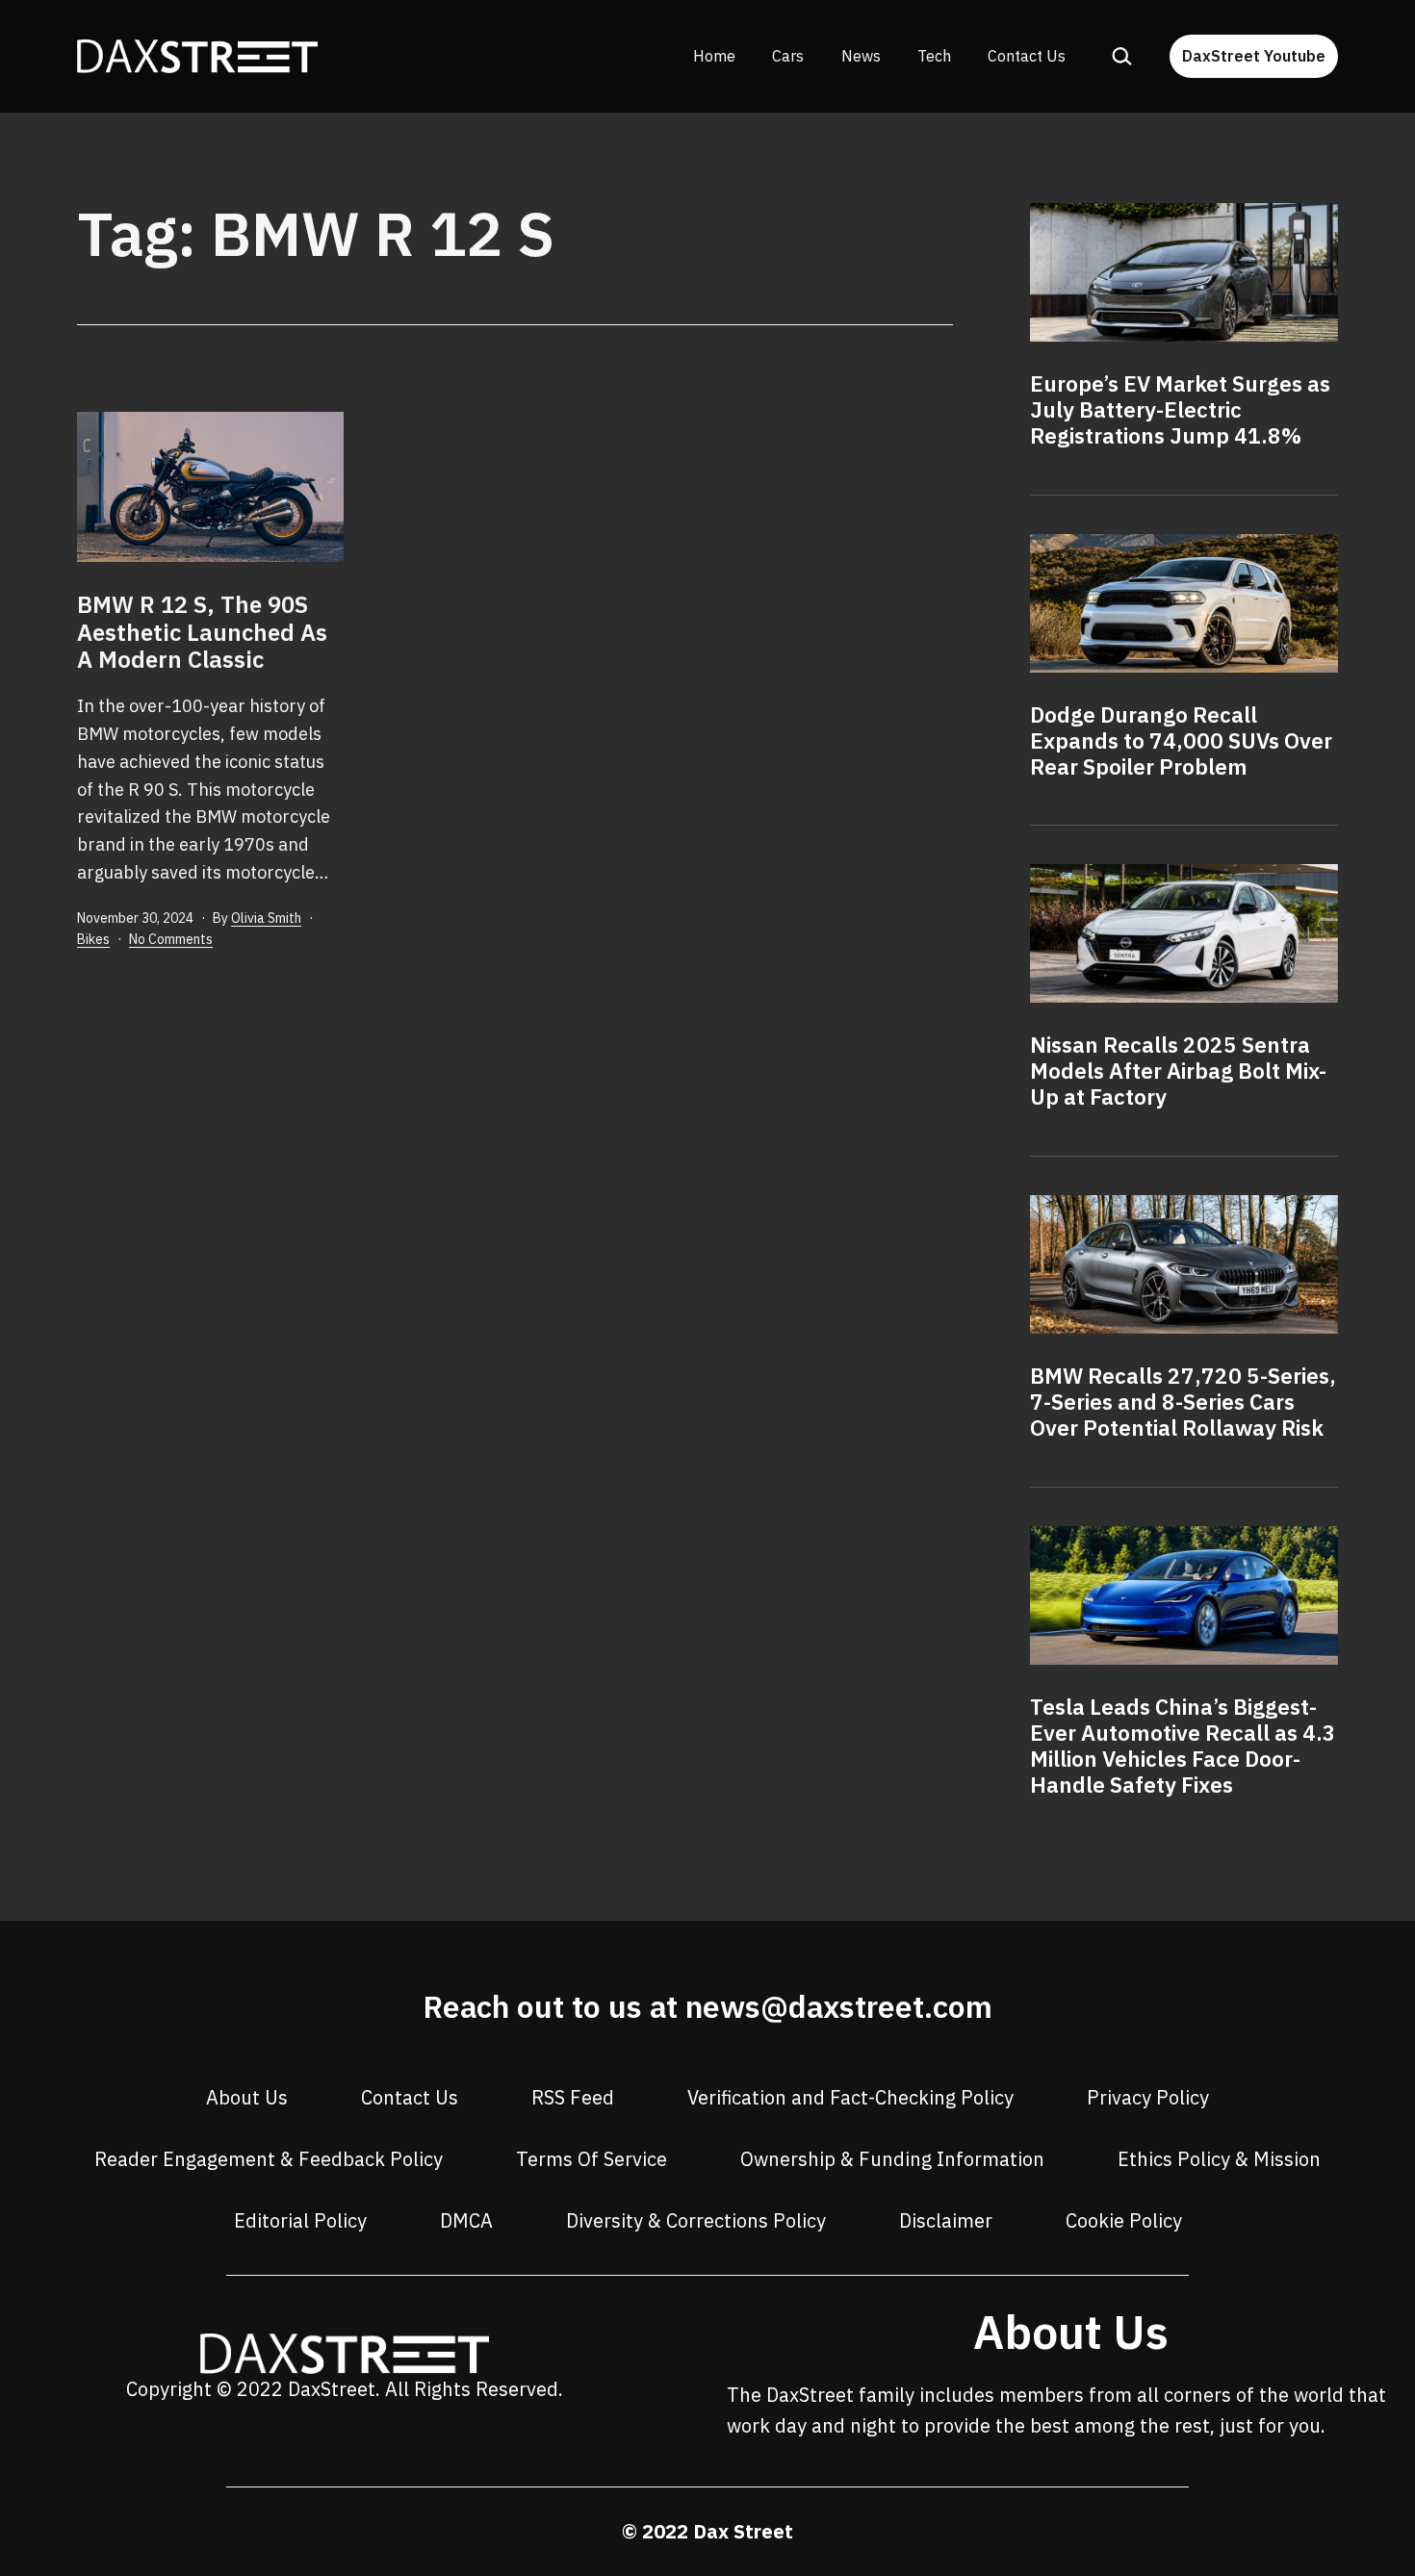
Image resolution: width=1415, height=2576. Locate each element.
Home (714, 56)
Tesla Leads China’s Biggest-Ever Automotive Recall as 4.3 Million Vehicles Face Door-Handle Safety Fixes (1183, 1746)
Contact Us (1027, 56)
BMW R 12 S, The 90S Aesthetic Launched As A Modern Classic (202, 632)
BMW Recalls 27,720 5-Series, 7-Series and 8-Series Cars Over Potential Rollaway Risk (1183, 1402)
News (861, 56)
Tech (934, 56)
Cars (788, 56)
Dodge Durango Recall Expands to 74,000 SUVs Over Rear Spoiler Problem (1181, 740)
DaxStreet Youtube (1254, 56)
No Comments (171, 939)
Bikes (93, 939)
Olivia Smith (266, 918)
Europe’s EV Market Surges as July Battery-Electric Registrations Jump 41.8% (1180, 409)
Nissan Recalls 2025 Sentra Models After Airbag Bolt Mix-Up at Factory (1178, 1071)
